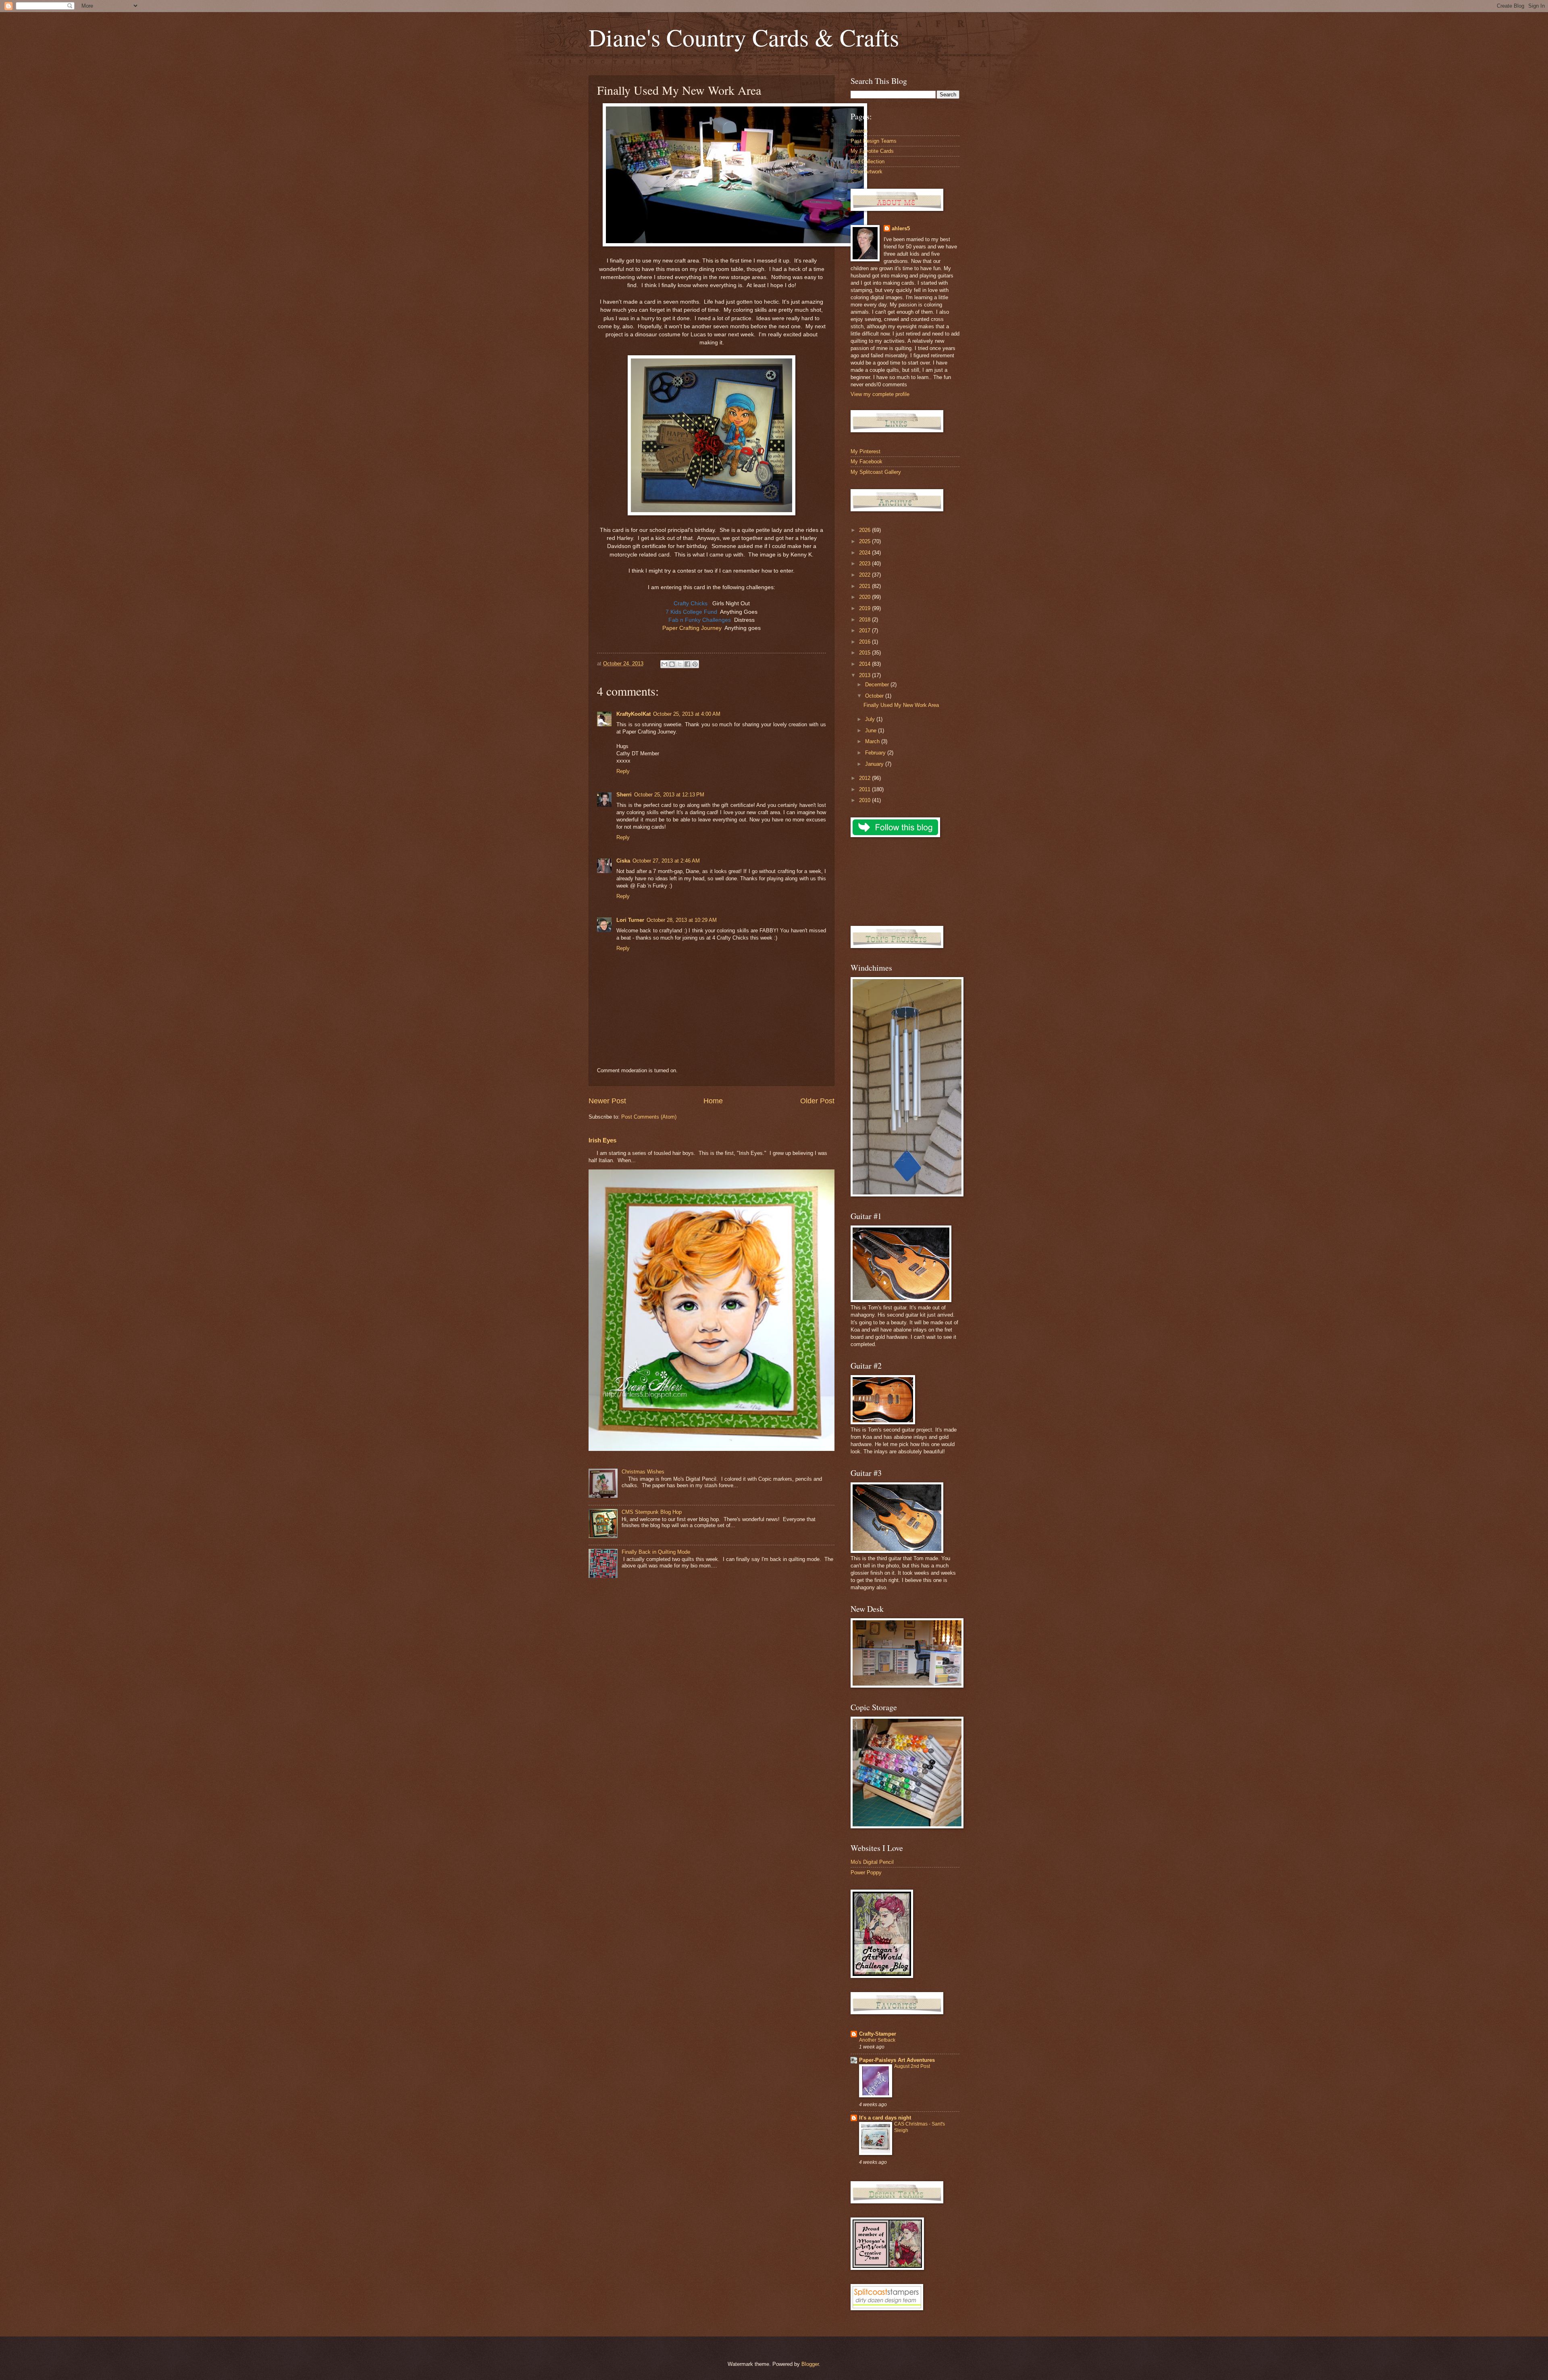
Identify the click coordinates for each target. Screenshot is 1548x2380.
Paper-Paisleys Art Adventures (897, 2060)
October (875, 696)
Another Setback (877, 2040)
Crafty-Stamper (878, 2034)
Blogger (810, 2364)
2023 (866, 564)
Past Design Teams (874, 141)
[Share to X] (680, 664)
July (871, 719)
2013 (866, 675)
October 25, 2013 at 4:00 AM (687, 714)
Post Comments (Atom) (649, 1117)
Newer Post (607, 1101)
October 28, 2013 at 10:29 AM (682, 920)
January (875, 764)
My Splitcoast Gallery (876, 472)
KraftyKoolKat (634, 714)
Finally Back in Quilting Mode (656, 1552)
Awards (859, 131)
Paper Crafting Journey (692, 628)
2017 (866, 630)
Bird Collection (868, 162)
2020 (866, 597)
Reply (623, 771)
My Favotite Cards (872, 151)
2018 (866, 620)
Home (713, 1101)
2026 (866, 530)
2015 (866, 653)
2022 (866, 575)
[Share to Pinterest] (695, 664)
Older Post (817, 1101)
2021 (866, 586)
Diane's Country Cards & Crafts (744, 37)
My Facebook (867, 462)
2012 (866, 778)
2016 (866, 642)
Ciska (623, 861)
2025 (866, 541)
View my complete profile (880, 394)
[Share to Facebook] (687, 664)
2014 (866, 664)
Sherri (624, 795)
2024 (866, 553)
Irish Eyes (602, 1140)
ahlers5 (901, 228)
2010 (866, 800)
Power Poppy (866, 1873)
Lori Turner (630, 920)
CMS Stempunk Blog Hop (652, 1512)
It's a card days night (885, 2118)
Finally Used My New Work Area (901, 705)
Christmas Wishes (643, 1472)
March (873, 741)
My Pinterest (866, 451)
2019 (866, 608)
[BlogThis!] (672, 664)
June (872, 730)
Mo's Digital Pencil (872, 1862)
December (878, 685)
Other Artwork (867, 172)
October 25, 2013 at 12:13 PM (669, 795)
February (876, 753)
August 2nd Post (912, 2066)
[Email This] (664, 664)
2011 (866, 789)
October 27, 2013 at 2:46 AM (666, 861)
